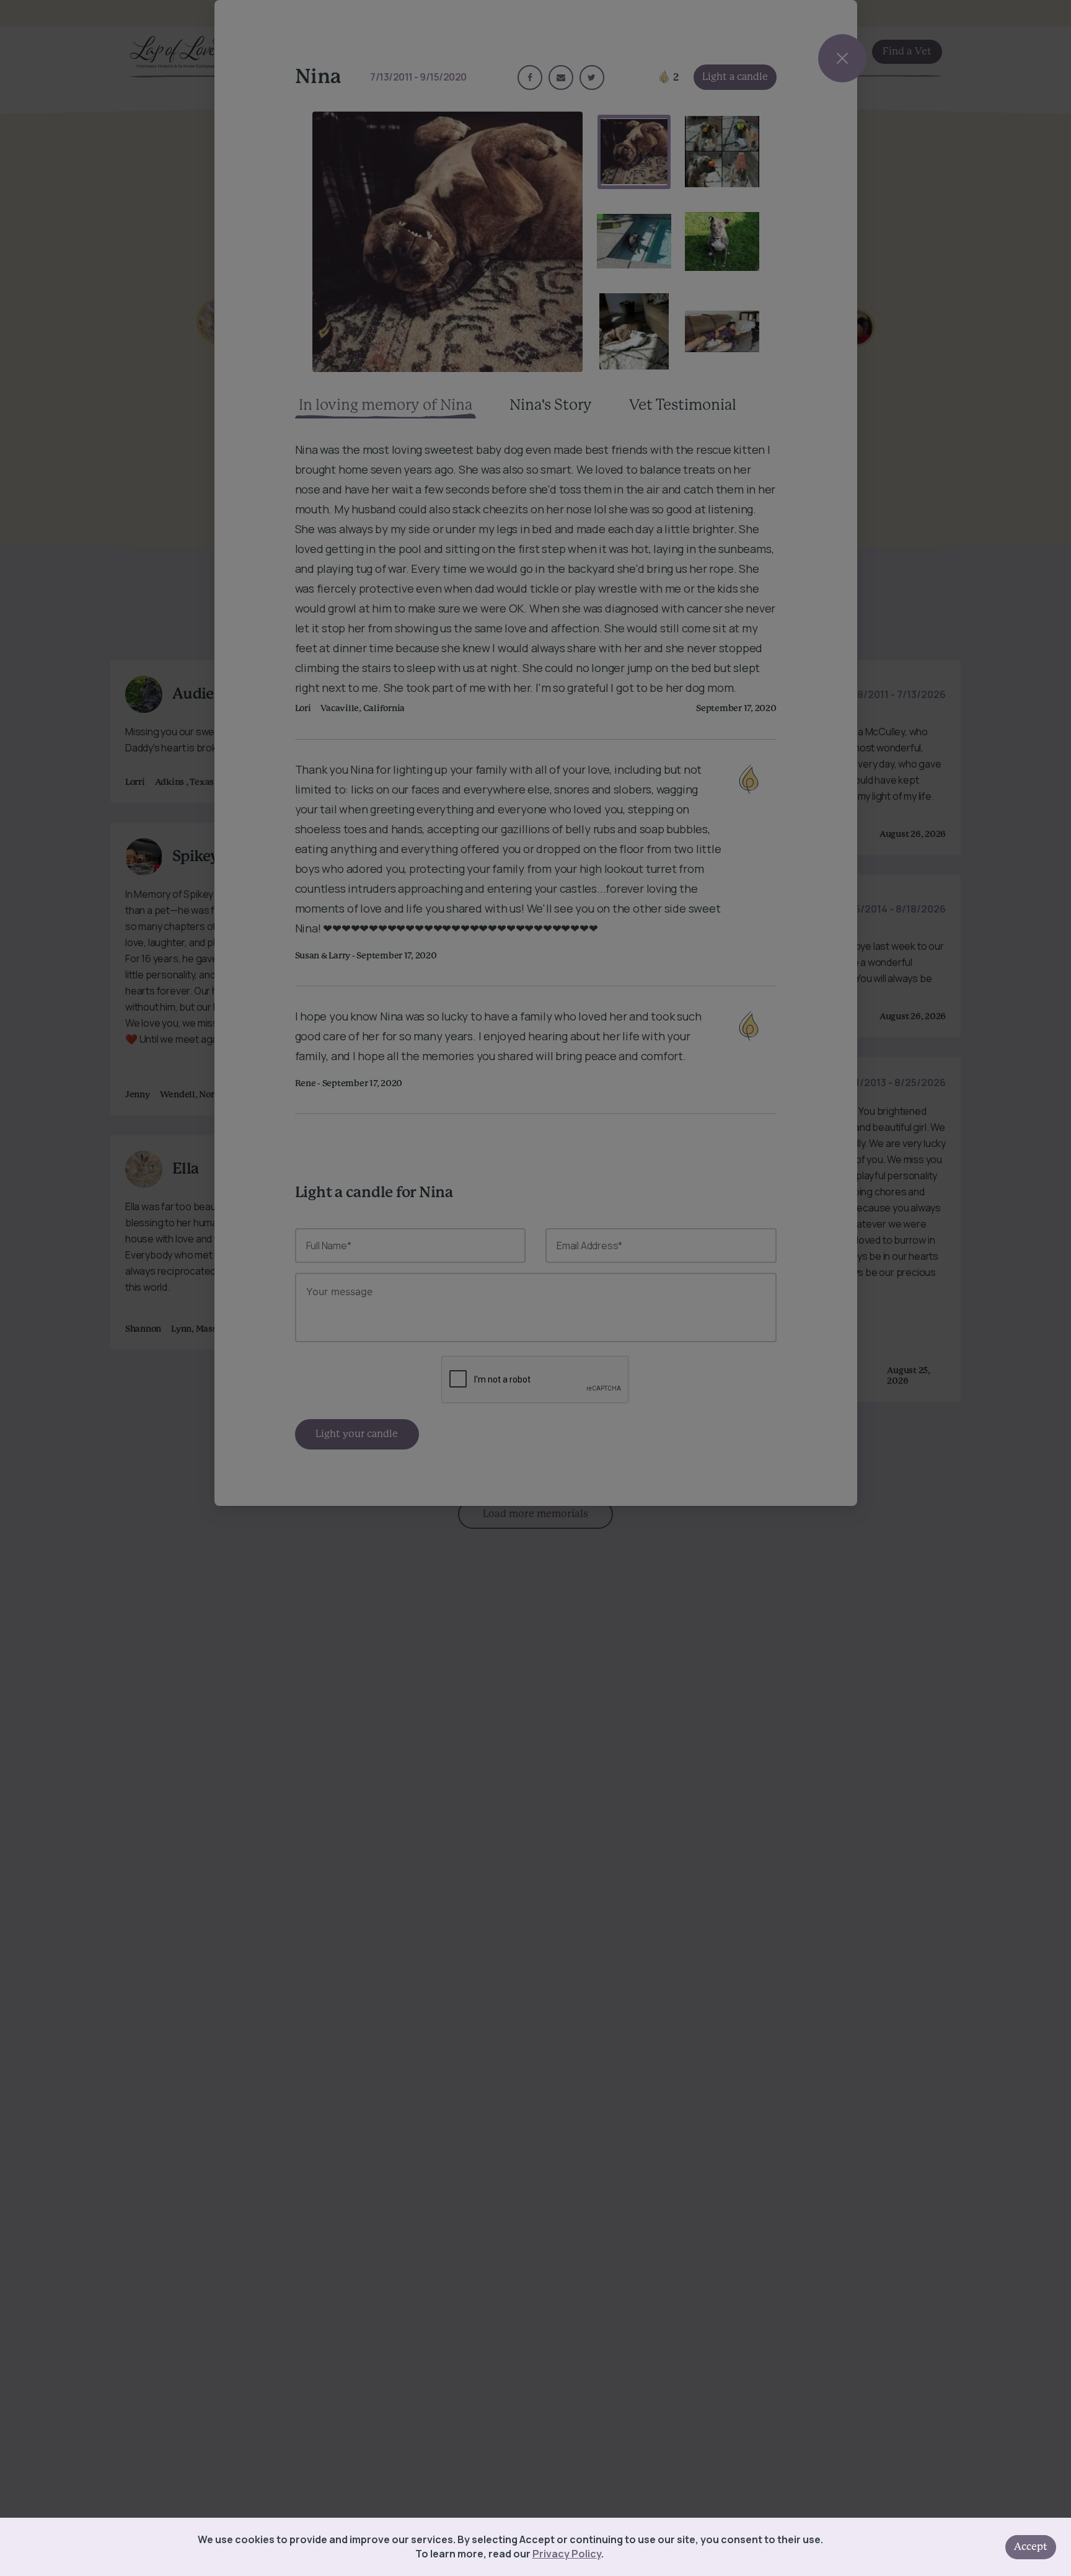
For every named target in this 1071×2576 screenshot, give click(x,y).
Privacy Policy (567, 2554)
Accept (1031, 2547)
